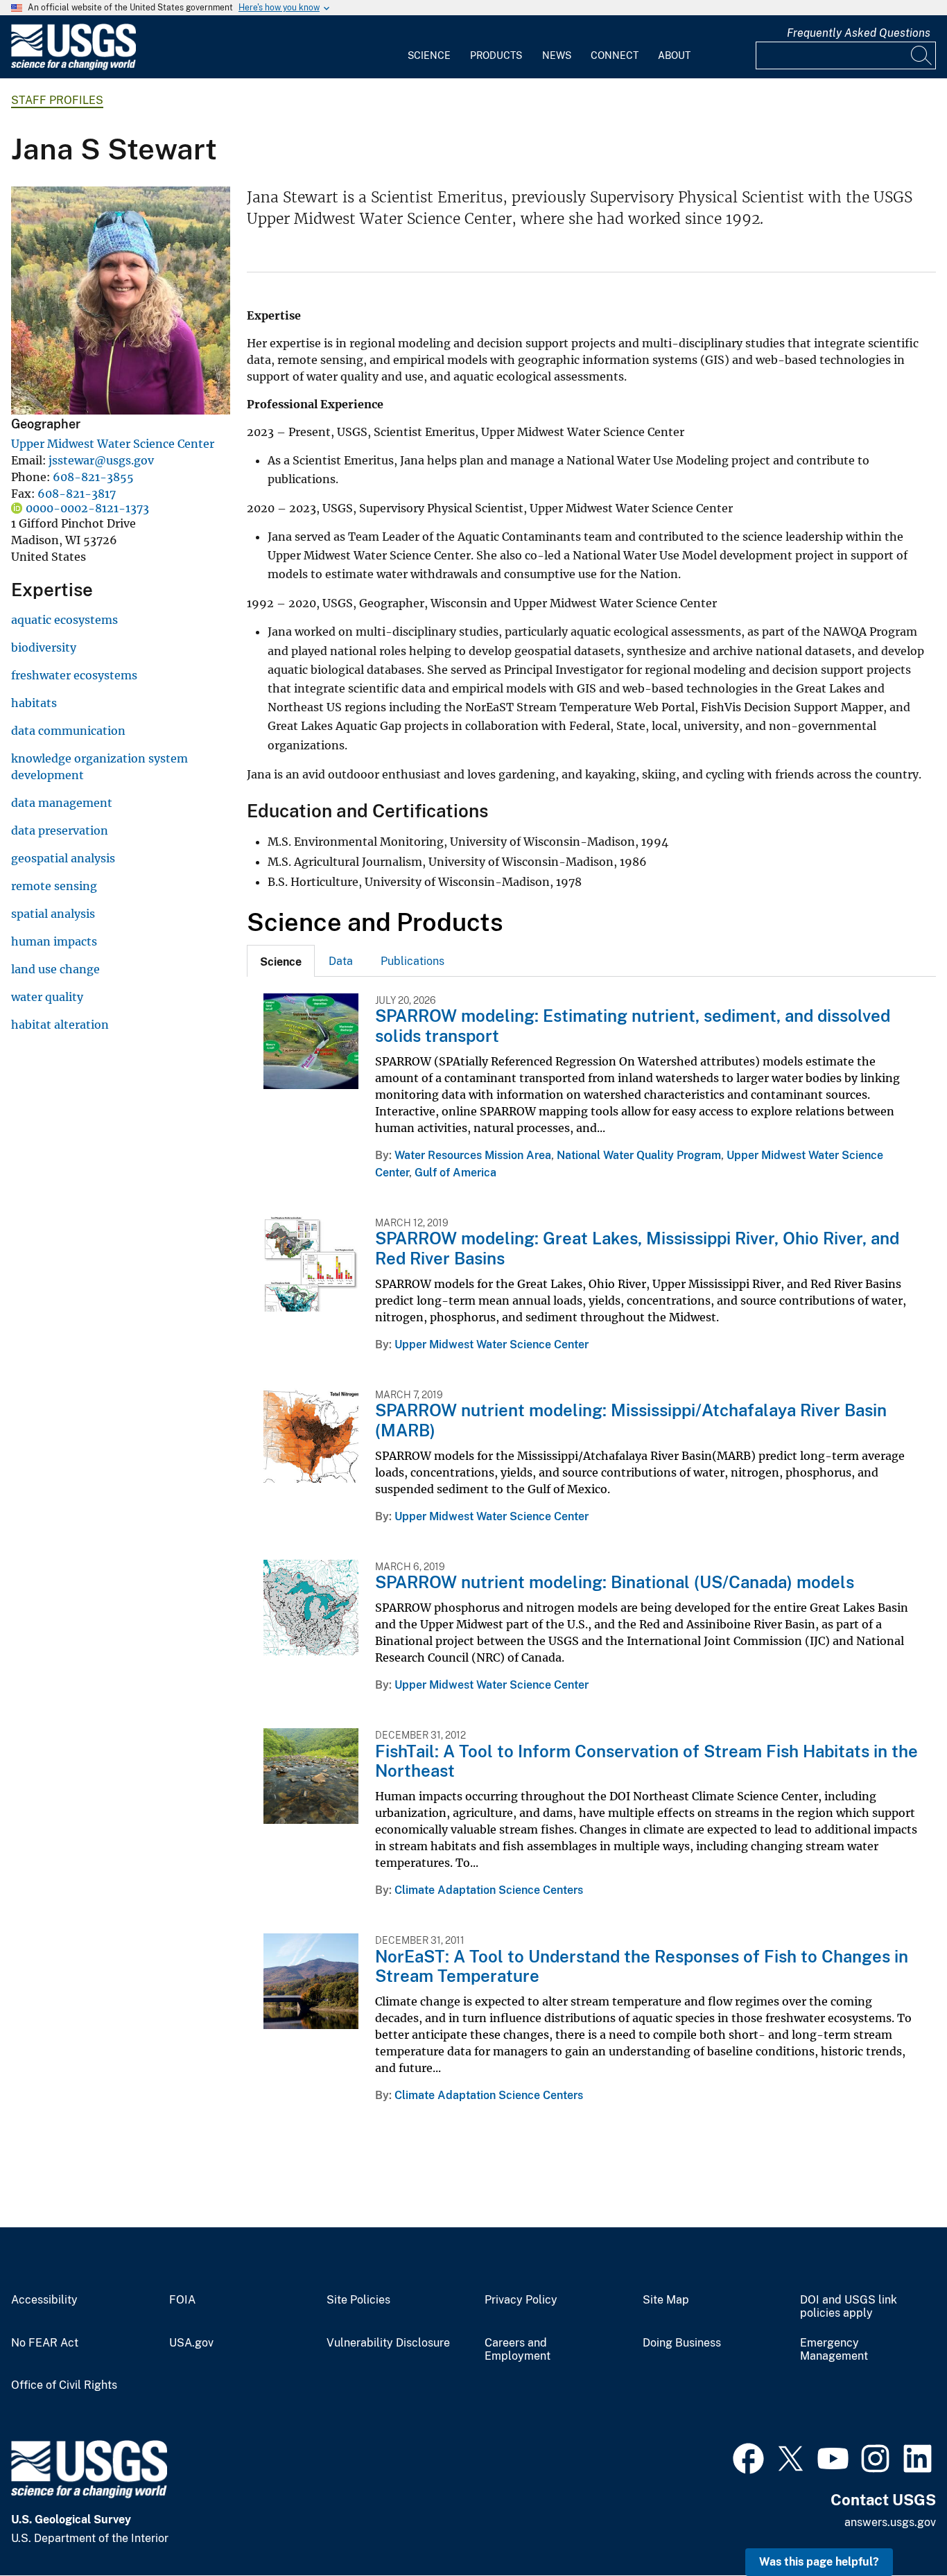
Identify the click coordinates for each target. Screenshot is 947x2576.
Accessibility (44, 2300)
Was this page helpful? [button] (819, 2562)
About (674, 55)
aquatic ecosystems (64, 620)
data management (62, 803)
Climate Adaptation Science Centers (489, 1890)
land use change (55, 969)
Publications (412, 961)
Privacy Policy (521, 2300)
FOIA (182, 2300)
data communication (68, 731)
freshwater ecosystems (74, 675)
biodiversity (44, 647)
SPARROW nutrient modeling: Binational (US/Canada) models (615, 1582)
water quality (47, 997)
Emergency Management (834, 2350)
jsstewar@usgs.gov (101, 460)
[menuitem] (429, 47)
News (557, 55)
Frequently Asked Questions (859, 33)
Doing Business (682, 2343)
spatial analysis (53, 914)
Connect (615, 55)
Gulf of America (455, 1173)
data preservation (60, 830)
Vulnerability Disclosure (388, 2343)
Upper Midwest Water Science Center (113, 444)
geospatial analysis (63, 858)
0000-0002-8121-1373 (87, 508)
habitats (34, 703)
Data (341, 961)
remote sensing (54, 886)
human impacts (54, 941)
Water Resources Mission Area (473, 1155)
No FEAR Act (45, 2343)
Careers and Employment (518, 2350)
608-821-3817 (77, 494)
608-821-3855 (93, 477)
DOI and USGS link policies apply (849, 2307)
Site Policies (358, 2300)
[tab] (281, 961)
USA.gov (191, 2343)
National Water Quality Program (639, 1155)
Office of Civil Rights (64, 2385)
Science (429, 55)
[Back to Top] (897, 2526)
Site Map (666, 2300)
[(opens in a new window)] (748, 2457)
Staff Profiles (57, 100)
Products (496, 55)
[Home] (73, 67)
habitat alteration (60, 1025)
